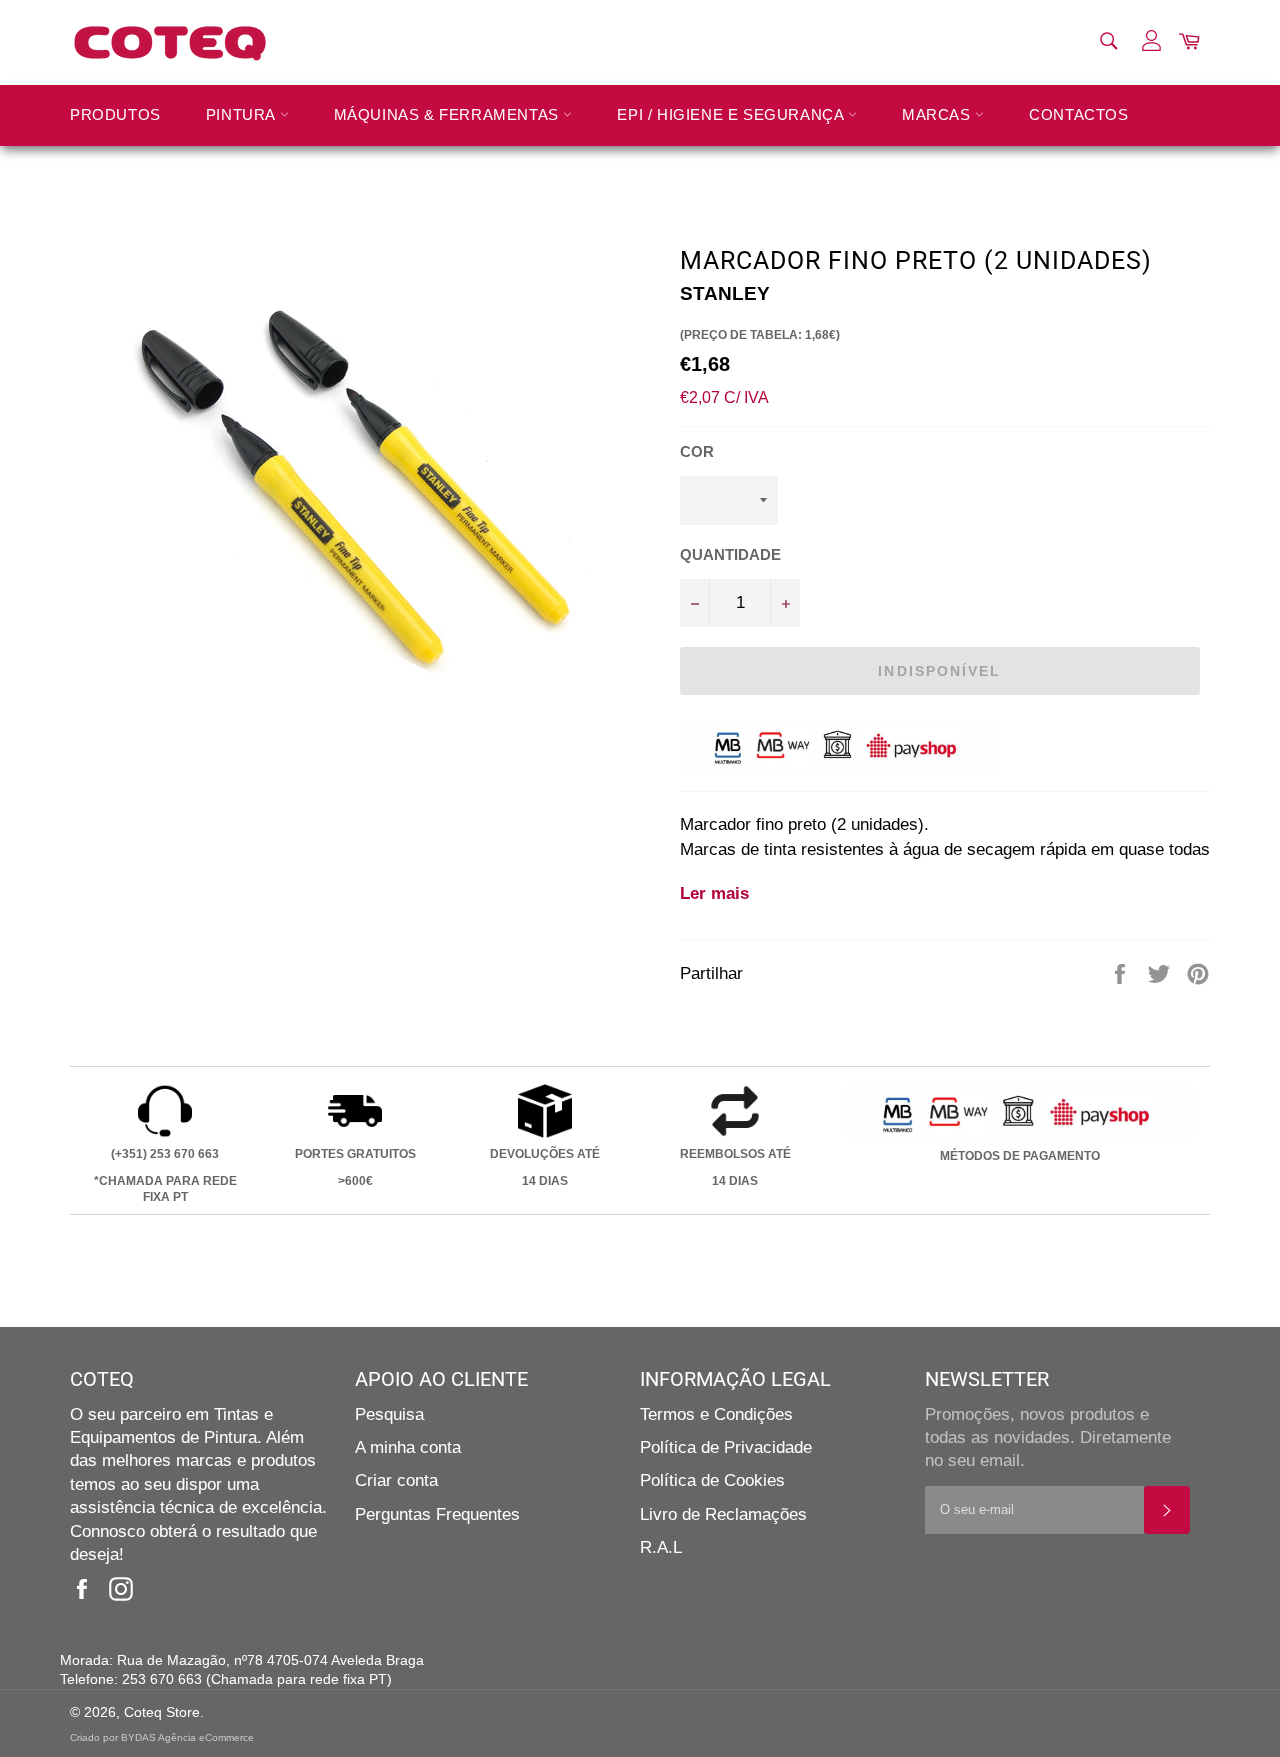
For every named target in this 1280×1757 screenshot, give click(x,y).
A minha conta (408, 1447)
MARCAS (938, 114)
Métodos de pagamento (1020, 1156)
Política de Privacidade (726, 1447)
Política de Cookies (712, 1480)
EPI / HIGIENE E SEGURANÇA (732, 114)
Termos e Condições (716, 1414)
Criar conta (396, 1480)
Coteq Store (162, 1712)
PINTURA (243, 114)
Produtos (115, 114)
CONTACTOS (1078, 114)
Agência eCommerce (206, 1737)
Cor (697, 451)
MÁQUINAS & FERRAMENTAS (449, 114)
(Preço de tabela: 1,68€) (760, 335)
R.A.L (661, 1547)
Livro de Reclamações (723, 1514)
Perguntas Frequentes (437, 1514)
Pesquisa (389, 1414)
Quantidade (730, 554)
